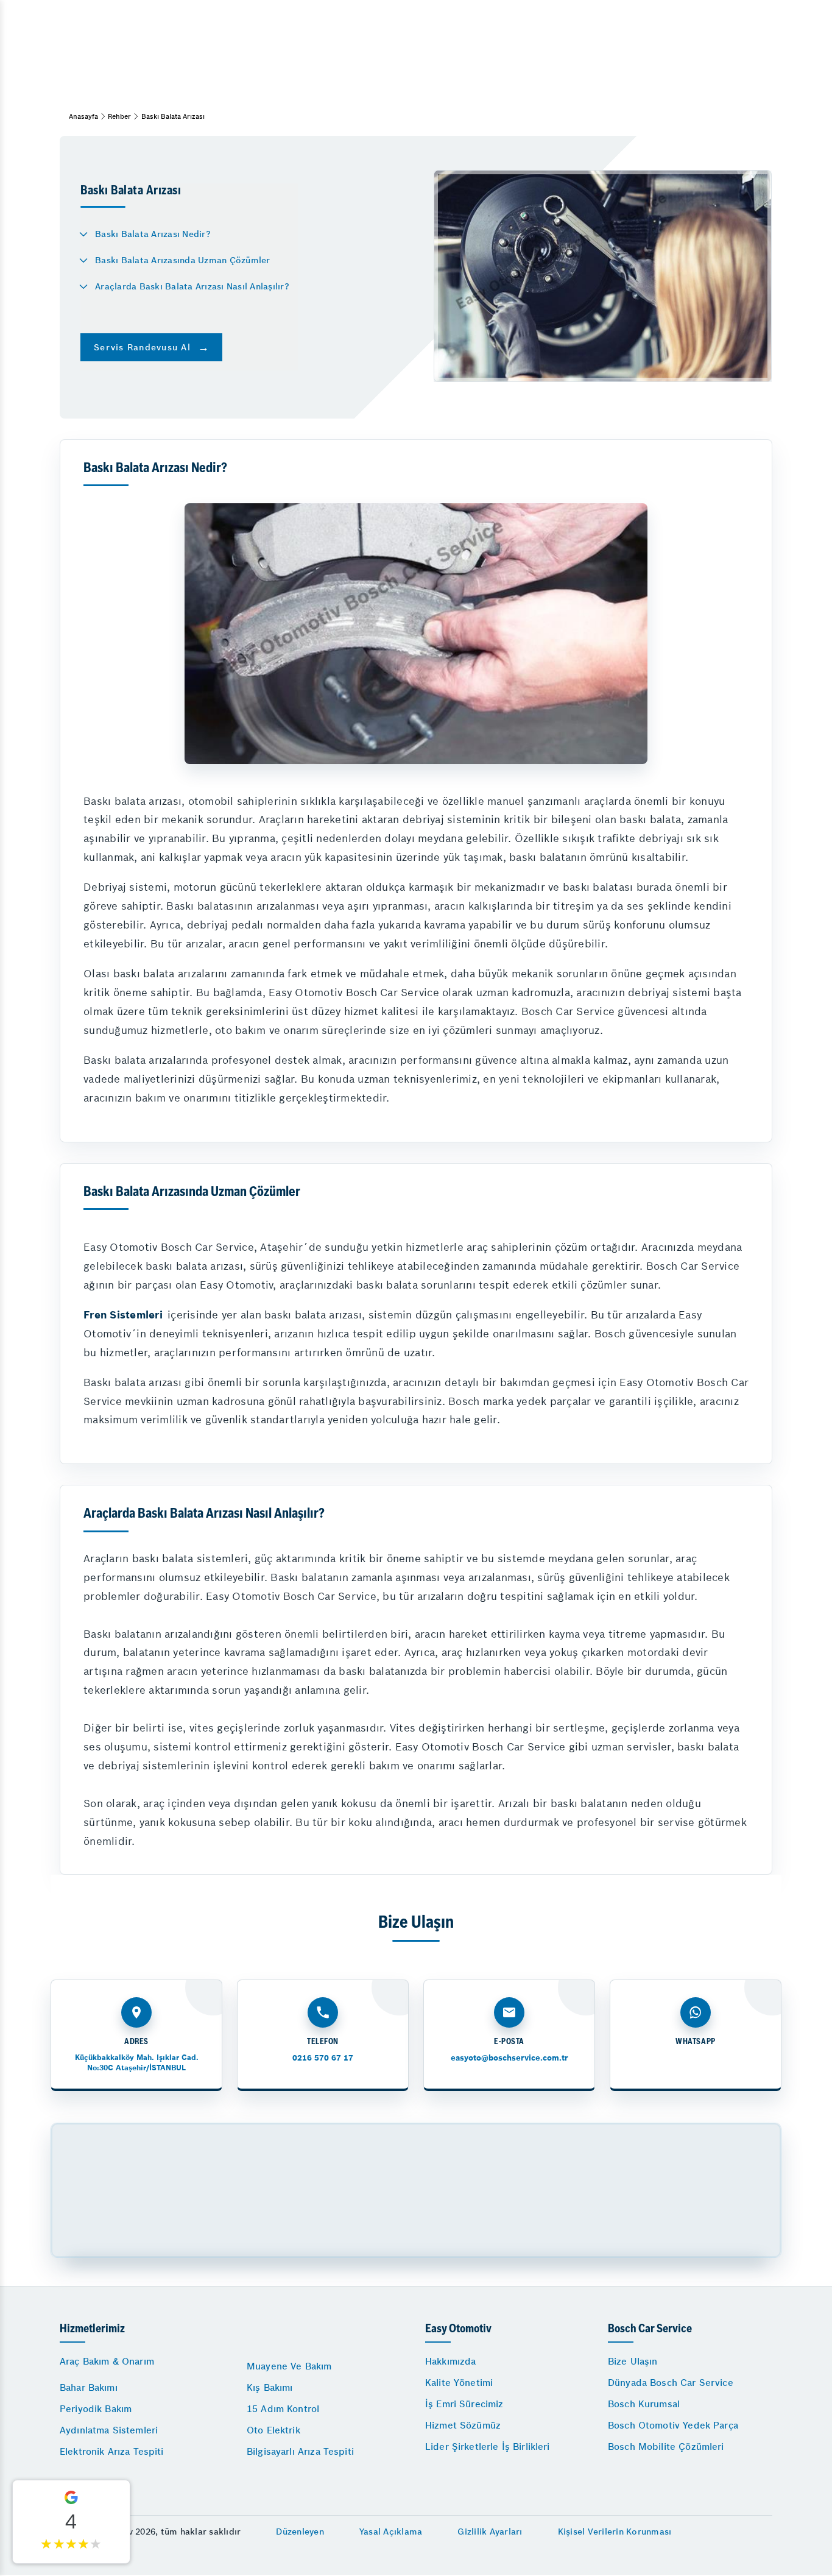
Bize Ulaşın (633, 2361)
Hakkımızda (451, 2361)
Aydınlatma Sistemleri (109, 2430)
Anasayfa (83, 116)
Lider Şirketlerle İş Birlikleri (488, 2447)
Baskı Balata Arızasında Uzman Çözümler (183, 260)
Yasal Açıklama (391, 2532)
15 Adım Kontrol (283, 2409)
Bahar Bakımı (89, 2387)
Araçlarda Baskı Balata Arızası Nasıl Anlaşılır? (192, 286)
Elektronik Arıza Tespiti (112, 2451)
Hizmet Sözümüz (463, 2425)
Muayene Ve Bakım (289, 2366)
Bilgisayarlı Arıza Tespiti (300, 2451)
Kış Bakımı (270, 2387)
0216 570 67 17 (323, 2058)
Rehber (119, 116)
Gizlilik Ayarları (490, 2532)
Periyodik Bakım (96, 2409)
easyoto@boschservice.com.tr (509, 2058)
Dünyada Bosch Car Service (671, 2383)
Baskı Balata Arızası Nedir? (153, 234)
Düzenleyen (300, 2532)
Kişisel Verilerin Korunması (615, 2532)
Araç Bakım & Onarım (107, 2361)
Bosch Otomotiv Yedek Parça (673, 2425)
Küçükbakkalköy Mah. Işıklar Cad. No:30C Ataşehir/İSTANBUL (137, 2062)
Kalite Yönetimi (459, 2383)
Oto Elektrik (273, 2430)
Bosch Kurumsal (644, 2404)
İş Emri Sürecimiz (464, 2404)
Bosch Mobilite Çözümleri (666, 2447)
